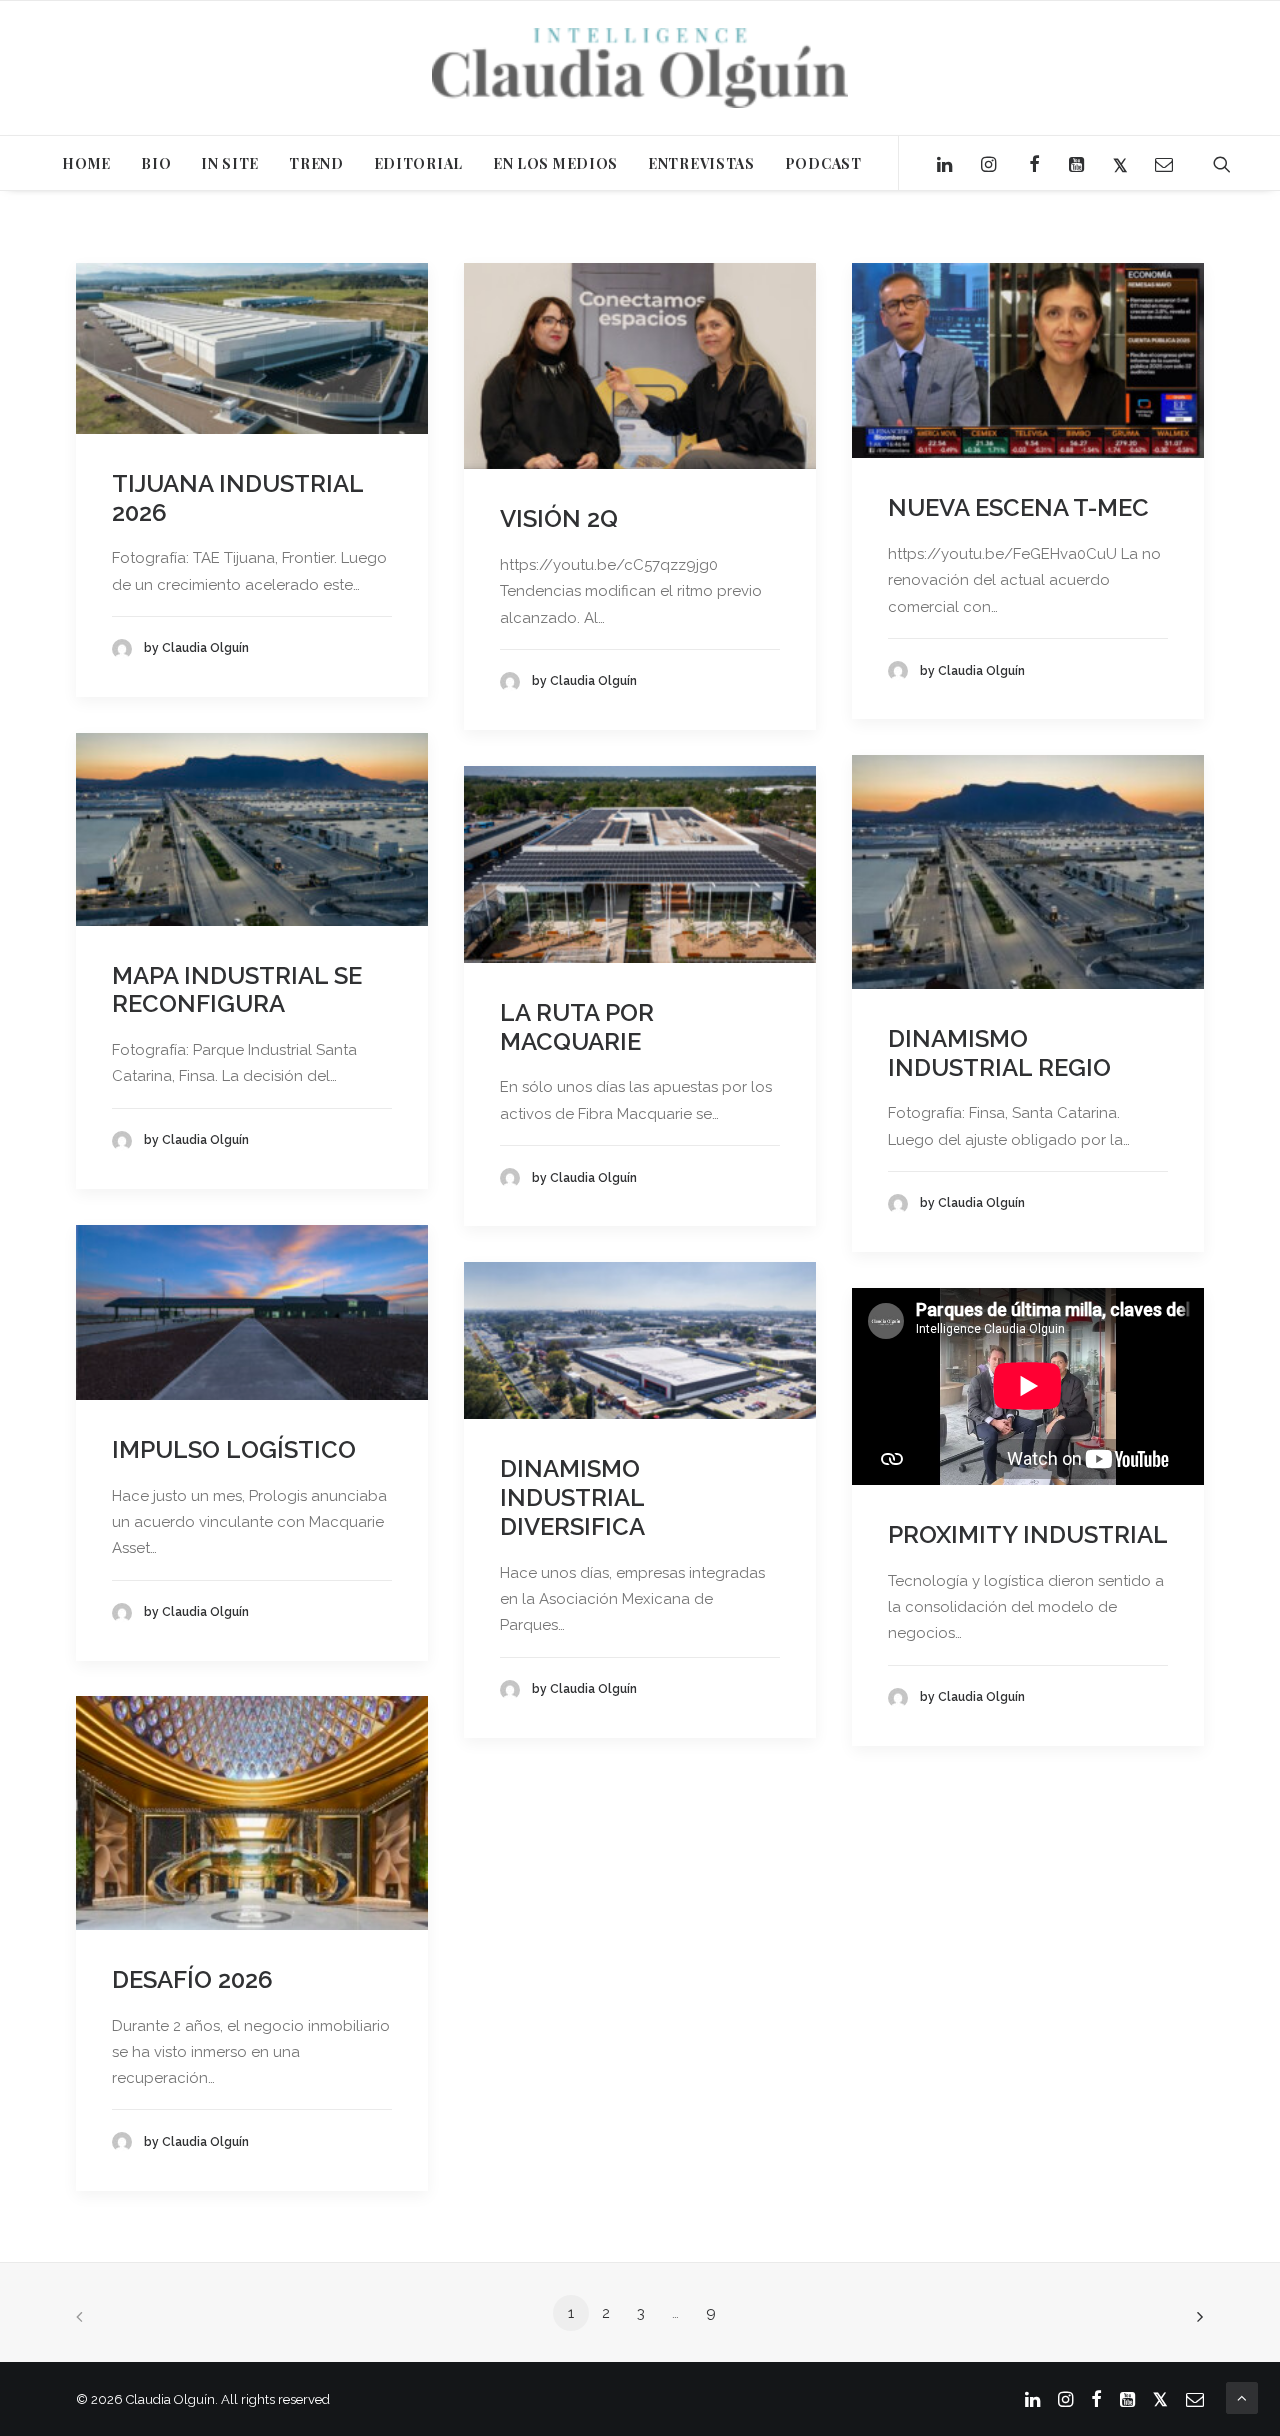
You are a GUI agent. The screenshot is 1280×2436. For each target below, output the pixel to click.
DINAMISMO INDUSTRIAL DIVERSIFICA (572, 1497)
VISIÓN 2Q (559, 518)
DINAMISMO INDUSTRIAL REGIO (999, 1053)
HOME (86, 163)
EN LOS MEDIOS (555, 163)
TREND (316, 163)
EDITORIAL (418, 163)
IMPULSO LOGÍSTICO (234, 1449)
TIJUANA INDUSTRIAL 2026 (237, 498)
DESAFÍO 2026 (192, 1979)
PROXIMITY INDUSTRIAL (1028, 1534)
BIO (156, 163)
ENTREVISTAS (701, 163)
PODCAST (823, 163)
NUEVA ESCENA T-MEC (1018, 507)
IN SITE (230, 163)
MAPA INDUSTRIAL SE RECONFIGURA (237, 990)
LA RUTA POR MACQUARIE (577, 1027)
